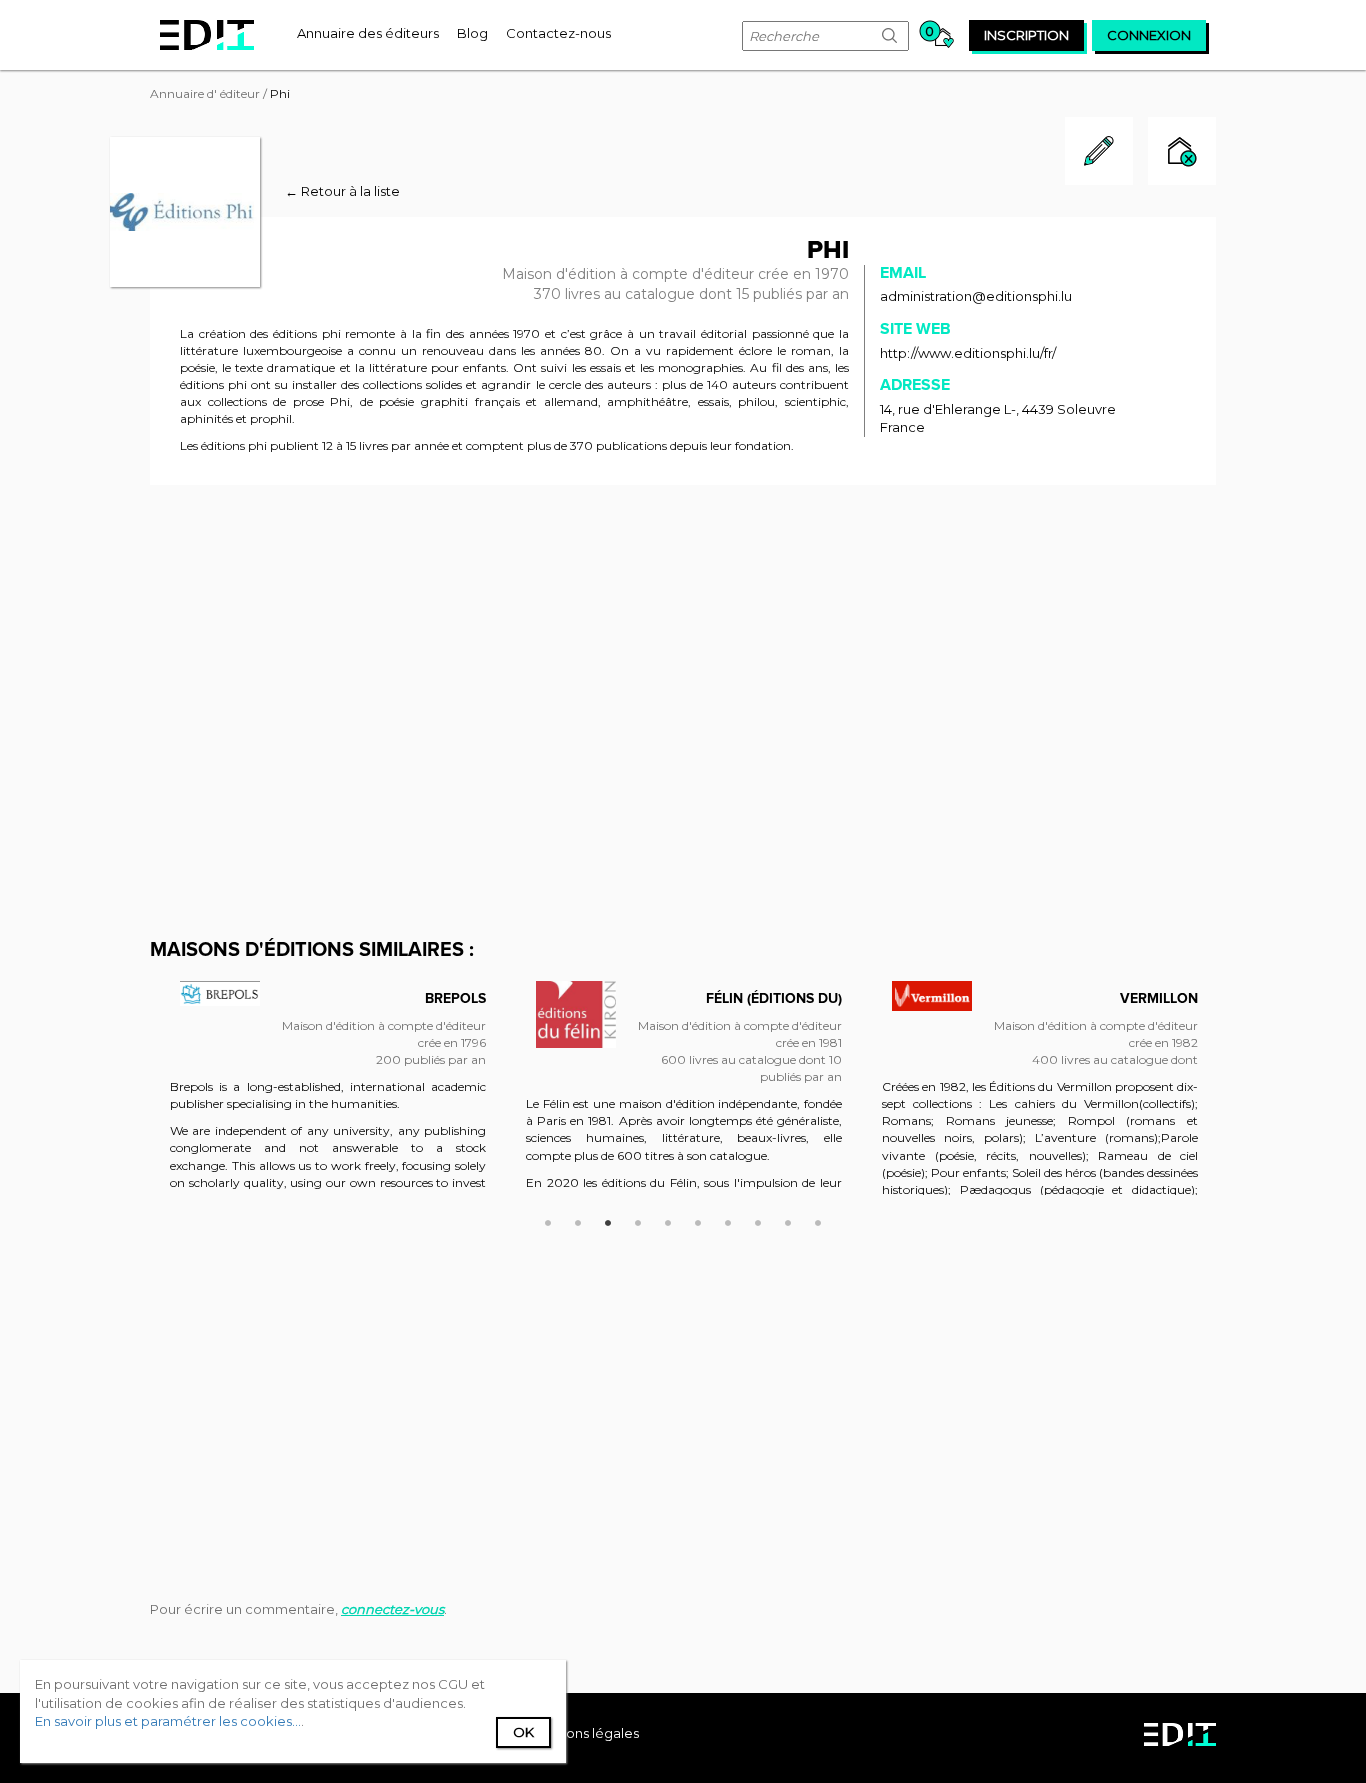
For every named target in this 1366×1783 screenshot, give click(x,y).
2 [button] (578, 1220)
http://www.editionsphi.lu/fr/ (968, 353)
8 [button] (758, 1220)
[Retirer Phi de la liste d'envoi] (1182, 153)
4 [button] (638, 1220)
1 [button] (548, 1220)
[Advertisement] (683, 650)
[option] (328, 1098)
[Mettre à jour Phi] (1099, 180)
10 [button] (818, 1220)
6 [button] (698, 1220)
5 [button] (668, 1220)
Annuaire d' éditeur (205, 93)
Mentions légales (584, 1733)
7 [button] (728, 1220)
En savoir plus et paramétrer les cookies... (168, 1721)
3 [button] (608, 1220)
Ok (523, 1732)
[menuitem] (368, 33)
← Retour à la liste (342, 191)
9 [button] (788, 1220)
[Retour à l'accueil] (207, 35)
